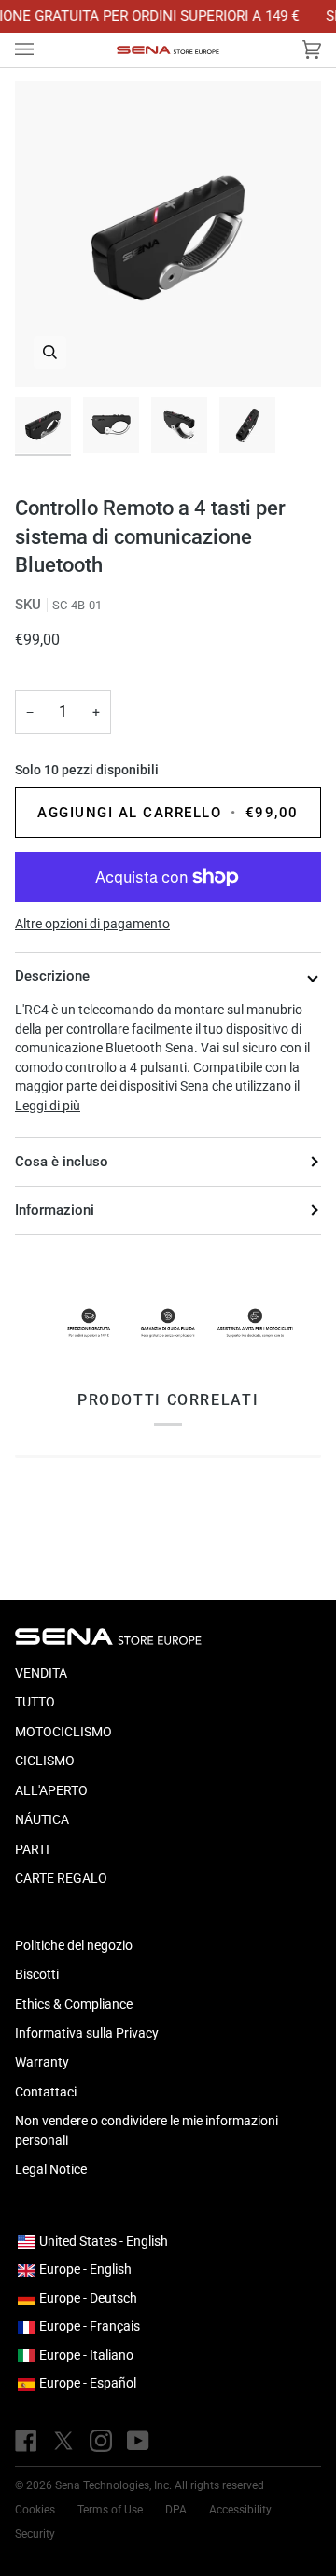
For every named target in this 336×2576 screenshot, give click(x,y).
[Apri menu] (43, 50)
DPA (176, 2510)
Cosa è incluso (62, 1162)
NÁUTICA (42, 1819)
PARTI (32, 1849)
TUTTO (35, 1702)
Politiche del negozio (74, 1945)
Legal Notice (51, 2169)
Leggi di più (48, 1106)
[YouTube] (138, 2441)
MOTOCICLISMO (63, 1732)
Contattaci (46, 2092)
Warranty (42, 2062)
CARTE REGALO (61, 1878)
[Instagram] (101, 2441)
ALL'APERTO (51, 1790)
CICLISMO (45, 1761)
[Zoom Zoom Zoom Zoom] (168, 234)
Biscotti (37, 1974)
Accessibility (240, 2510)
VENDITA (41, 1673)
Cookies (35, 2510)
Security (35, 2534)
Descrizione (52, 976)
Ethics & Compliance (74, 2004)
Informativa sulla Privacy (87, 2033)
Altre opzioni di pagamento (92, 924)
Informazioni (55, 1210)
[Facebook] (26, 2441)
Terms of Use (110, 2510)
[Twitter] (63, 2441)
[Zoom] (50, 352)
